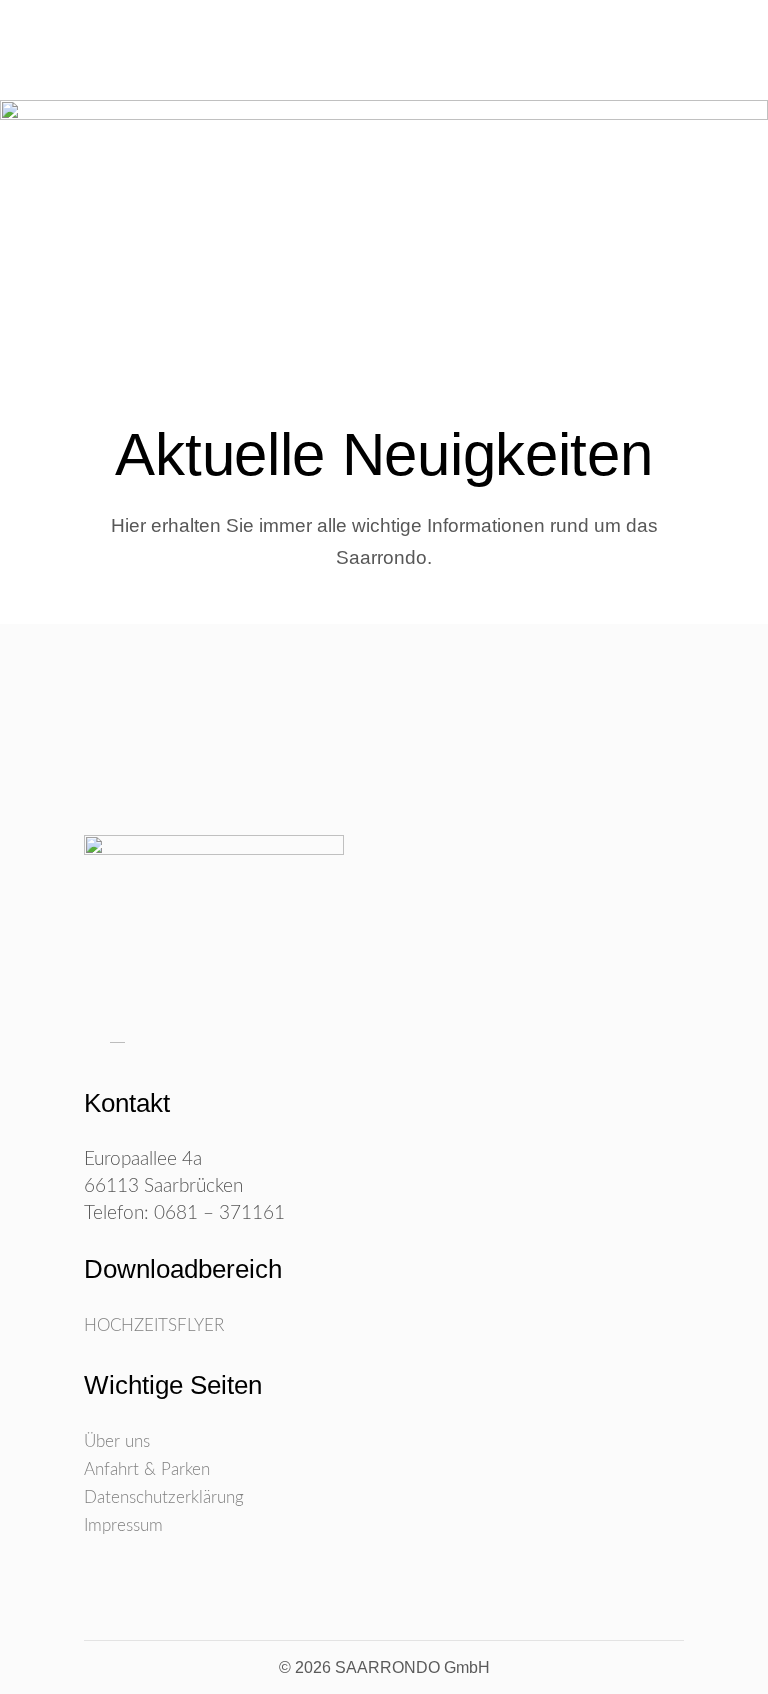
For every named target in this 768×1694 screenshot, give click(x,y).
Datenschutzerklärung (164, 1497)
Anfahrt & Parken (147, 1469)
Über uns (117, 1441)
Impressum (123, 1525)
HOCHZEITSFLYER (154, 1325)
